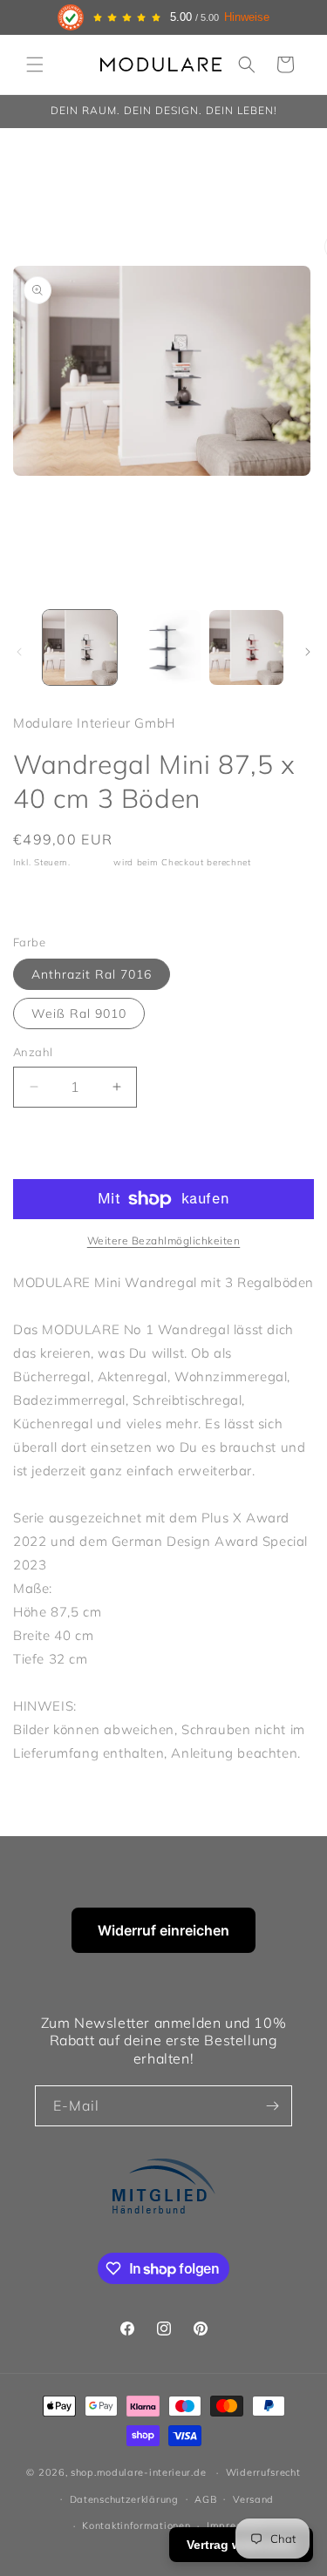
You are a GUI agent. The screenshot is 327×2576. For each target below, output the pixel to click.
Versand (92, 862)
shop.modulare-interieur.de (138, 2472)
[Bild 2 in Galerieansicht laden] (163, 647)
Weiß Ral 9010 (79, 1013)
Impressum (234, 2525)
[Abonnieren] (272, 2106)
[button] (35, 64)
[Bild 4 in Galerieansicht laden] (246, 647)
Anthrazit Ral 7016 (92, 974)
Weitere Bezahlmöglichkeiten (164, 1241)
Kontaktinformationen (136, 2525)
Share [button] (48, 901)
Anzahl (33, 1052)
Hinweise (247, 17)
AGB (205, 2499)
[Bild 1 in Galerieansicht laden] (80, 647)
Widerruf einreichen (163, 1930)
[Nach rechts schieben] (308, 652)
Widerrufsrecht (263, 2472)
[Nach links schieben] (19, 652)
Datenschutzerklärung (124, 2499)
